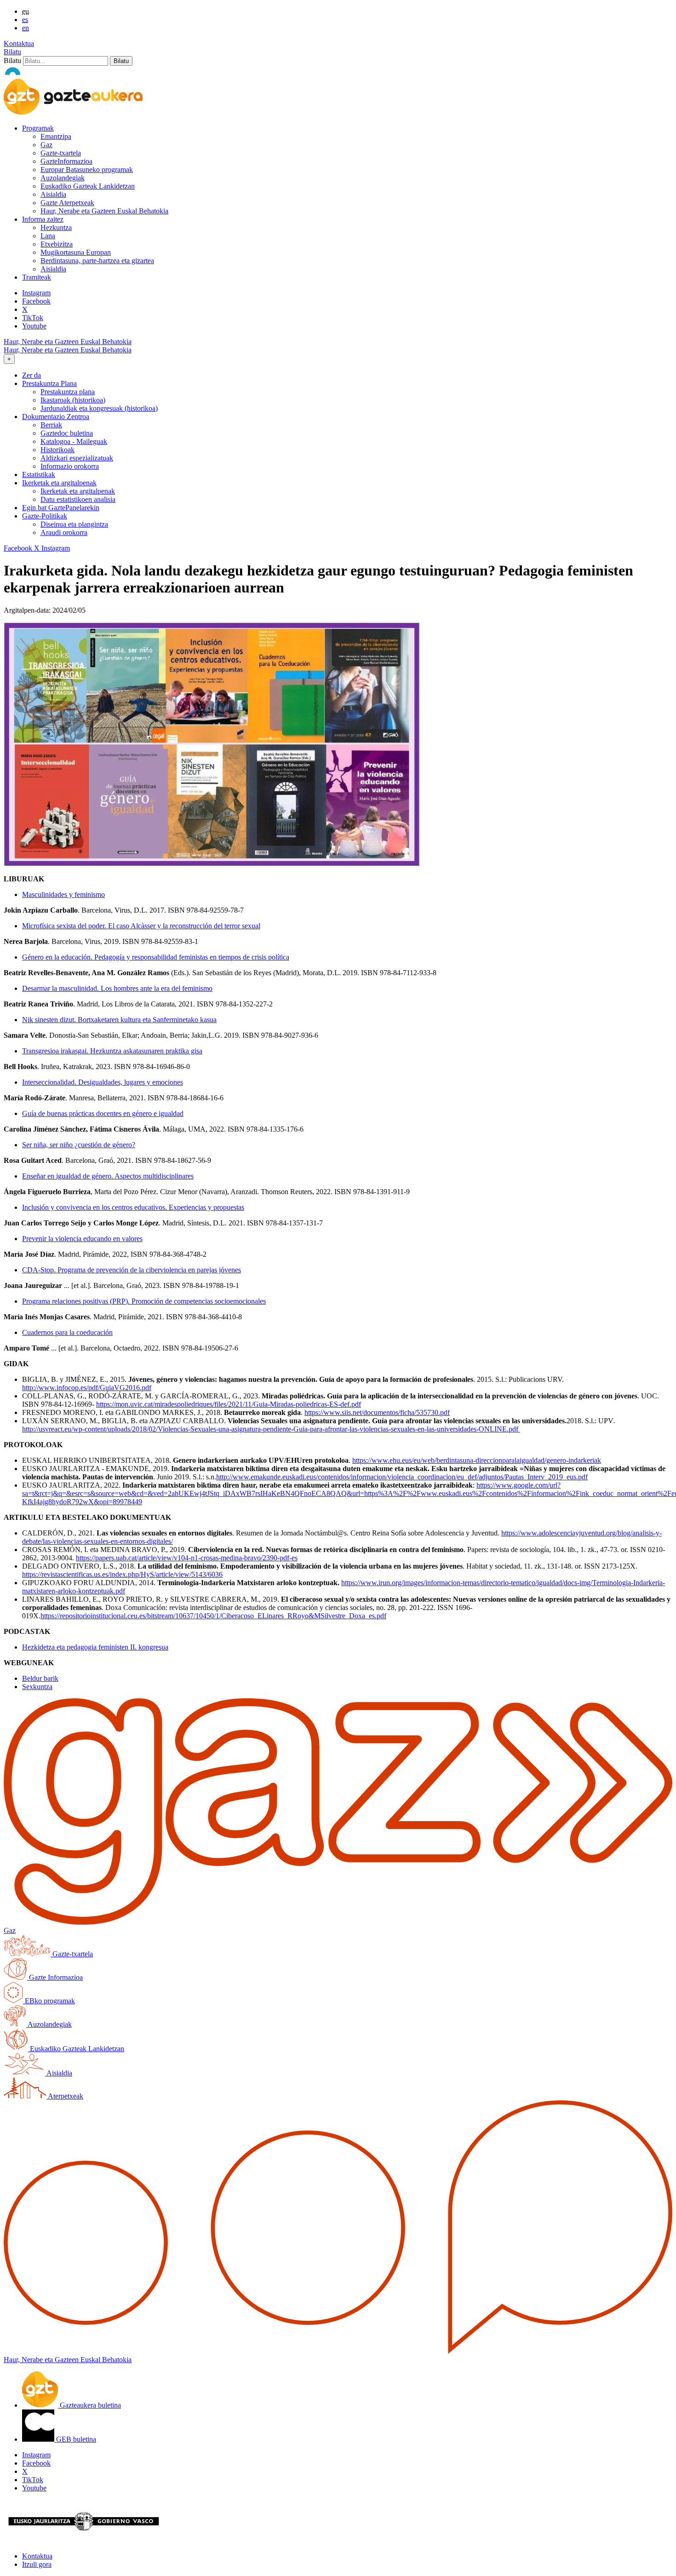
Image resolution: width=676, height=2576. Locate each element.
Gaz (46, 145)
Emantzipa (56, 136)
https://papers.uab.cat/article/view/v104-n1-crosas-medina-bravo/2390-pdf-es (187, 1558)
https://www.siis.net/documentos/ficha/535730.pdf (377, 1412)
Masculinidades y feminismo (63, 894)
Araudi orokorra (64, 532)
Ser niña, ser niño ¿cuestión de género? (79, 1145)
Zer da (32, 375)
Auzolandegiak (63, 178)
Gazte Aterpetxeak (67, 203)
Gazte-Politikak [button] (45, 516)
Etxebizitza (57, 244)
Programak (38, 128)
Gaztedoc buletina (67, 433)
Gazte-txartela (61, 153)
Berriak (51, 425)
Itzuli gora (37, 2564)
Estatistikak (39, 474)
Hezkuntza (56, 227)
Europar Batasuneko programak (87, 170)
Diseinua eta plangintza (74, 524)
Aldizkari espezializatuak (77, 458)
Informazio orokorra (70, 466)
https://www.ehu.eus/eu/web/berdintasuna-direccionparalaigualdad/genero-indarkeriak (477, 1460)
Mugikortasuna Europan (76, 252)
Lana (48, 236)
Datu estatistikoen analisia (78, 499)
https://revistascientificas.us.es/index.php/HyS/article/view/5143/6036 (122, 1574)
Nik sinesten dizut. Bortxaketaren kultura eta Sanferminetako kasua (119, 1020)
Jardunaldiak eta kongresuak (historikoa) (99, 408)
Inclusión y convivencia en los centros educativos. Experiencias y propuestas (133, 1207)
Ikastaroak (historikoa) (73, 400)
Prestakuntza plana (68, 392)
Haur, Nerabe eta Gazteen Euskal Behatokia (104, 211)
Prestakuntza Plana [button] (49, 383)
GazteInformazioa (66, 161)
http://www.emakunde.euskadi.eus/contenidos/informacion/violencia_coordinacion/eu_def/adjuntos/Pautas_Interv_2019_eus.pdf (402, 1477)
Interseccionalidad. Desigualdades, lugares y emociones (103, 1082)
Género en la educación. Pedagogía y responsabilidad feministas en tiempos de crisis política (156, 957)
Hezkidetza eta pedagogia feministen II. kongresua (95, 1647)
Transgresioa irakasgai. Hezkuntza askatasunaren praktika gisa (112, 1051)
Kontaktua (19, 43)
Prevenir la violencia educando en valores (82, 1239)
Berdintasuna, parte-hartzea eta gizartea (97, 261)
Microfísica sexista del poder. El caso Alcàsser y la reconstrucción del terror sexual (141, 926)
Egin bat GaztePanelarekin (61, 508)
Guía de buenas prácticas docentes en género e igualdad (103, 1113)
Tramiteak (37, 277)
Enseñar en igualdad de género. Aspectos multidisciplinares (108, 1176)
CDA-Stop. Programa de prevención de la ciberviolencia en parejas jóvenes (132, 1270)
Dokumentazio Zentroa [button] (56, 417)
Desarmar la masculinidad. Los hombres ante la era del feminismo (117, 988)
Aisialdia (53, 194)
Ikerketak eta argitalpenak (78, 491)
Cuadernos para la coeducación (67, 1332)
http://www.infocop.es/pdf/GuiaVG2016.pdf (87, 1388)
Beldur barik (40, 1678)
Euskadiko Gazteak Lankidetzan (88, 186)
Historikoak (57, 450)
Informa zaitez (43, 219)
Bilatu (12, 52)
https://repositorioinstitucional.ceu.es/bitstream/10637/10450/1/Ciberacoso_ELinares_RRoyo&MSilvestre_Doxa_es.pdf (213, 1616)
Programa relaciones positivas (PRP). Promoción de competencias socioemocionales (144, 1301)
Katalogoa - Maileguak (74, 441)
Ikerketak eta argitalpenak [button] (59, 483)
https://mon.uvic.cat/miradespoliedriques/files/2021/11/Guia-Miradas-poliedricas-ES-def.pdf (229, 1404)
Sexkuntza (37, 1687)
